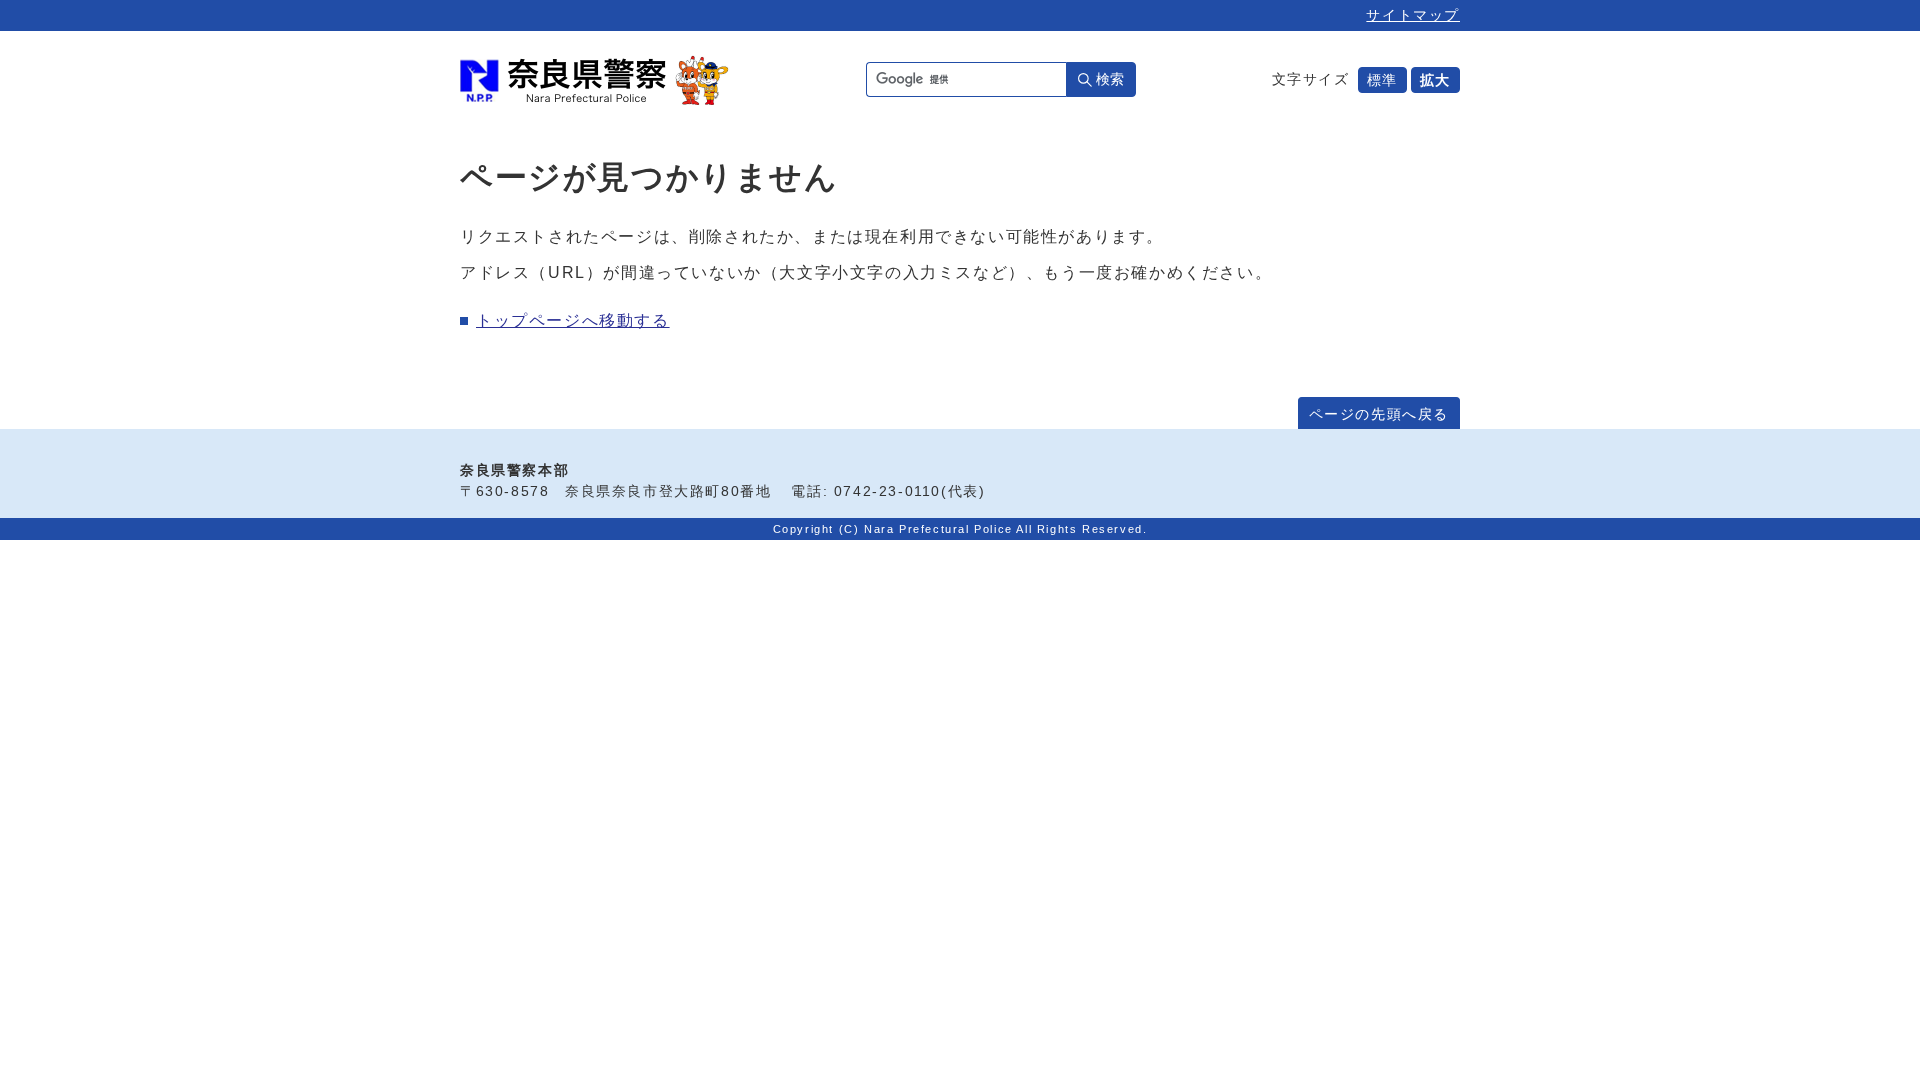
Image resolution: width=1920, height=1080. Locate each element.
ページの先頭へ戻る (1379, 414)
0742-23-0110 (887, 491)
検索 (1110, 79)
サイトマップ (1413, 15)
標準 (1382, 80)
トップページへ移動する (573, 320)
